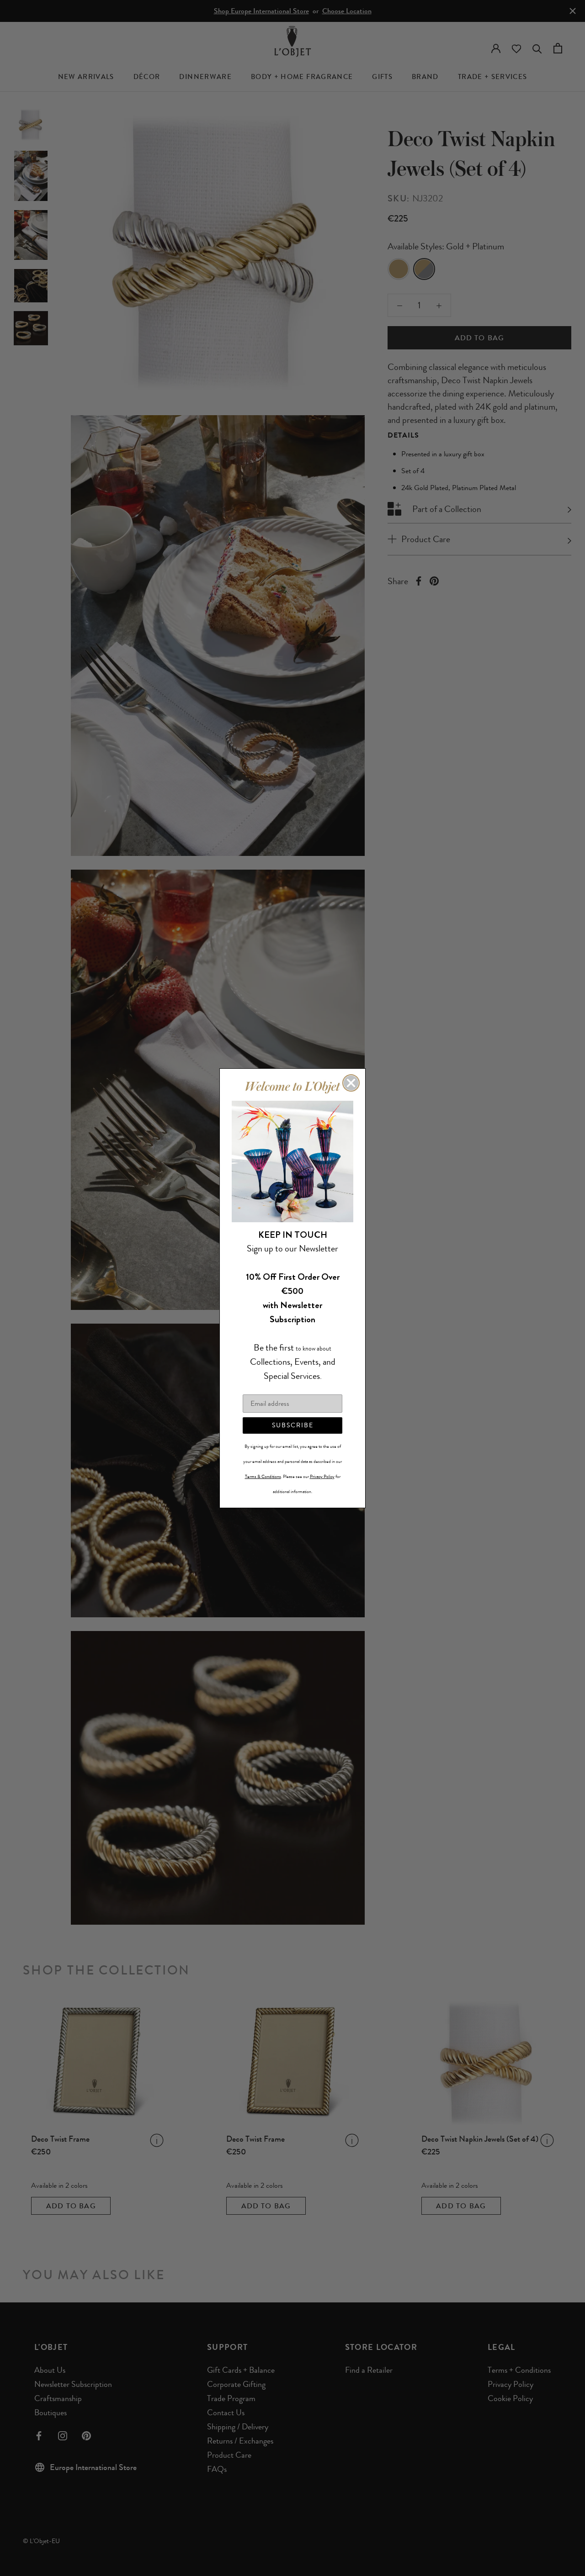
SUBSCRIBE (293, 1425)
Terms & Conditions (263, 1476)
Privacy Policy (322, 1476)
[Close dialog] (351, 1083)
